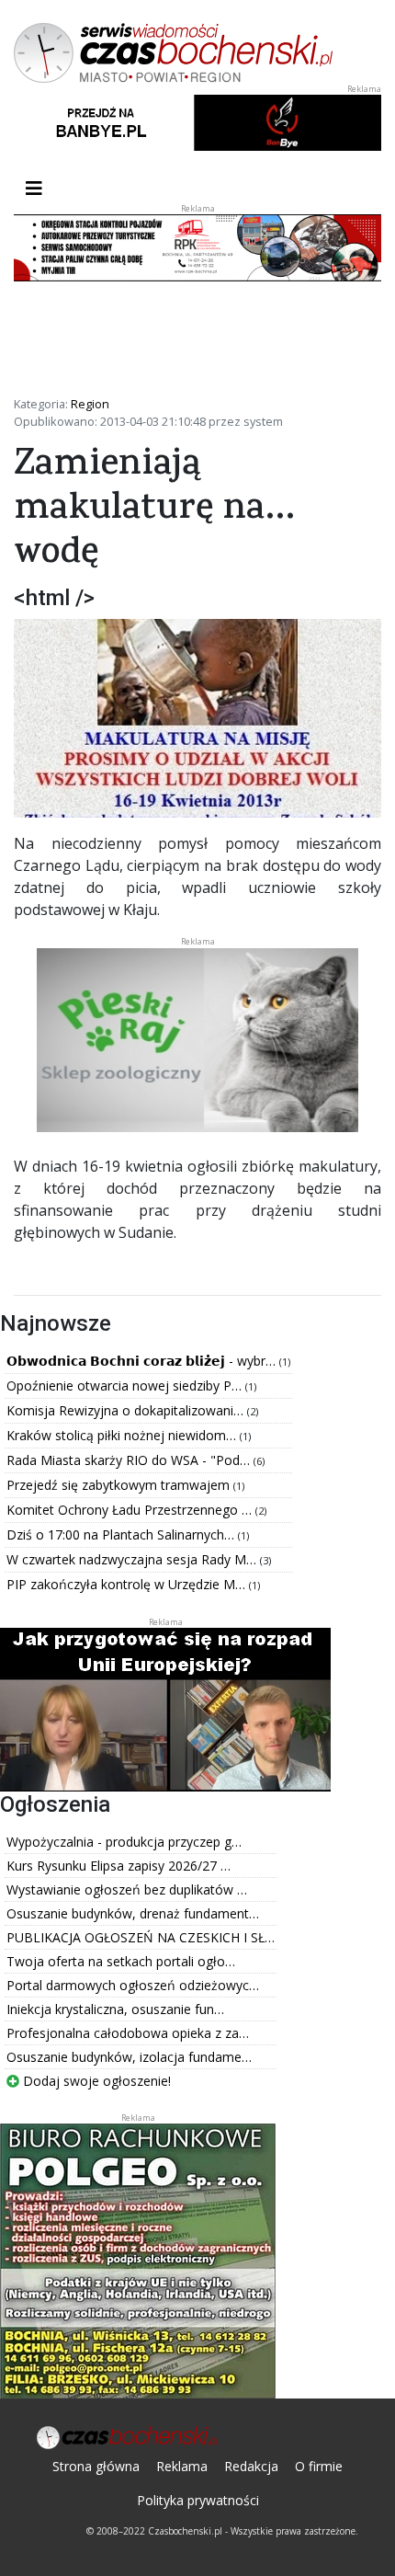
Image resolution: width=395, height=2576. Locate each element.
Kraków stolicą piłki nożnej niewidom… (123, 1435)
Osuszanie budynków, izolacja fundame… (129, 2057)
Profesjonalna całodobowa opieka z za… (128, 2033)
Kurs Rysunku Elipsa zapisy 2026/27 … (118, 1866)
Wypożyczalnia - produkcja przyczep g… (124, 1842)
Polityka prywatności (198, 2500)
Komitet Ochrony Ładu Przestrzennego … (131, 1510)
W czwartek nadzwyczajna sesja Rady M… (133, 1559)
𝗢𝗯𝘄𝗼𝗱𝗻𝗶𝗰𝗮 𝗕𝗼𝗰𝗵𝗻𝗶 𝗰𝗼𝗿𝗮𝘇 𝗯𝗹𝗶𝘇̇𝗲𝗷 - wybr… (143, 1361)
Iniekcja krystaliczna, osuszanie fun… (115, 2009)
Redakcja (251, 2466)
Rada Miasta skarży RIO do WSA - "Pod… (130, 1460)
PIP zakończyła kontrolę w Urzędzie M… (128, 1584)
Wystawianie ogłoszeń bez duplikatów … (127, 1889)
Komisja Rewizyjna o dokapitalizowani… (127, 1410)
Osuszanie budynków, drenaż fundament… (133, 1913)
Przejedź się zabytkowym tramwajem (120, 1485)
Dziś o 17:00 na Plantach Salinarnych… (122, 1534)
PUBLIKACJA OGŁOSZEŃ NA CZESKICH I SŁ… (141, 1937)
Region (90, 404)
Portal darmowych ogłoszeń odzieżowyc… (133, 1985)
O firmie (319, 2466)
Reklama (182, 2466)
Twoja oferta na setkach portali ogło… (121, 1961)
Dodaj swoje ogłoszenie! (95, 2081)
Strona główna (96, 2466)
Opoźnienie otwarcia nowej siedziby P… (126, 1385)
